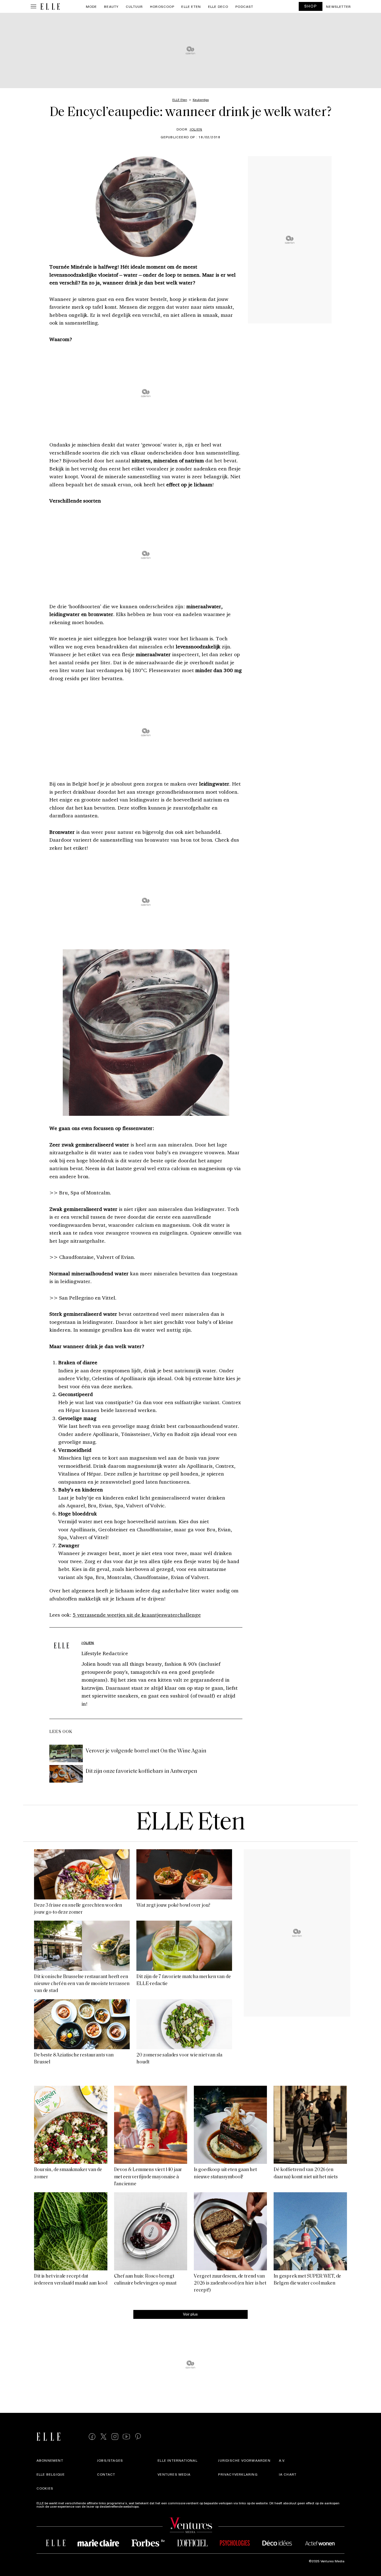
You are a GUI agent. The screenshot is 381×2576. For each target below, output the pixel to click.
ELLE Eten (191, 6)
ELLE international (178, 2460)
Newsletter (338, 6)
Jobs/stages (110, 2460)
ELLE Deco (218, 6)
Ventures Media (174, 2474)
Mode (91, 6)
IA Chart (288, 2474)
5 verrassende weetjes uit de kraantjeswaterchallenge (137, 1615)
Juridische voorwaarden (244, 2460)
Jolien (196, 129)
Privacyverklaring (238, 2474)
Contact (106, 2474)
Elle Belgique (51, 2474)
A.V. (282, 2460)
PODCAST (244, 6)
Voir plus (190, 2314)
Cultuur (134, 6)
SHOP (311, 6)
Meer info (148, 2506)
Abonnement (50, 2460)
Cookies (45, 2488)
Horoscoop (162, 6)
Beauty (111, 6)
